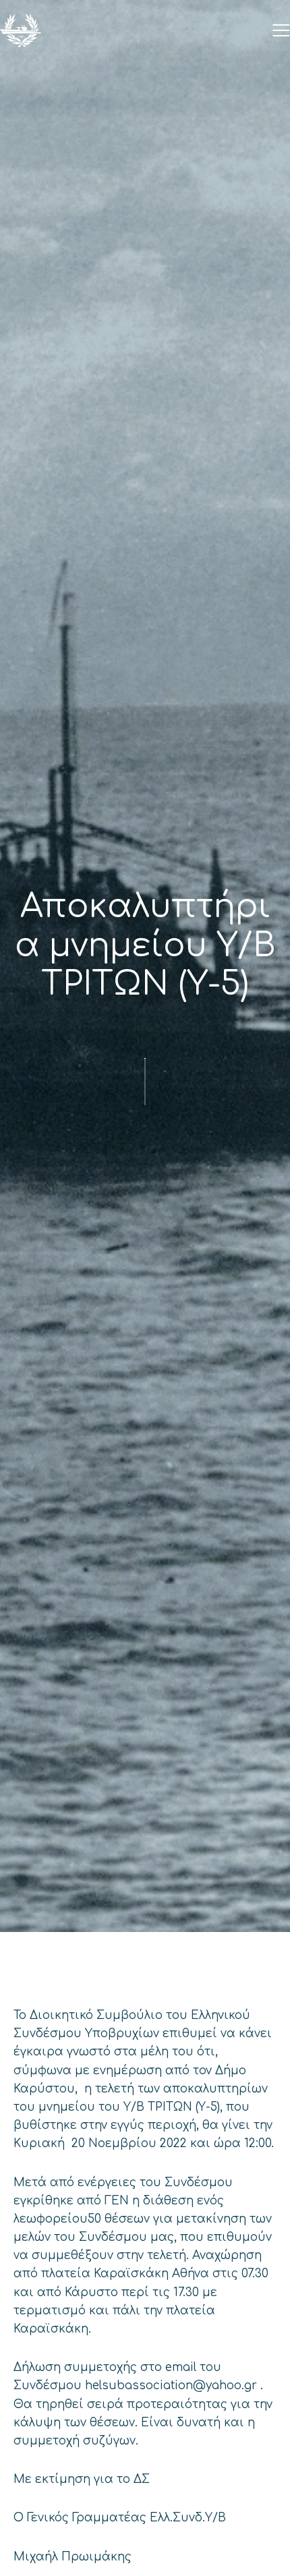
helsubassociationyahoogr (171, 2385)
